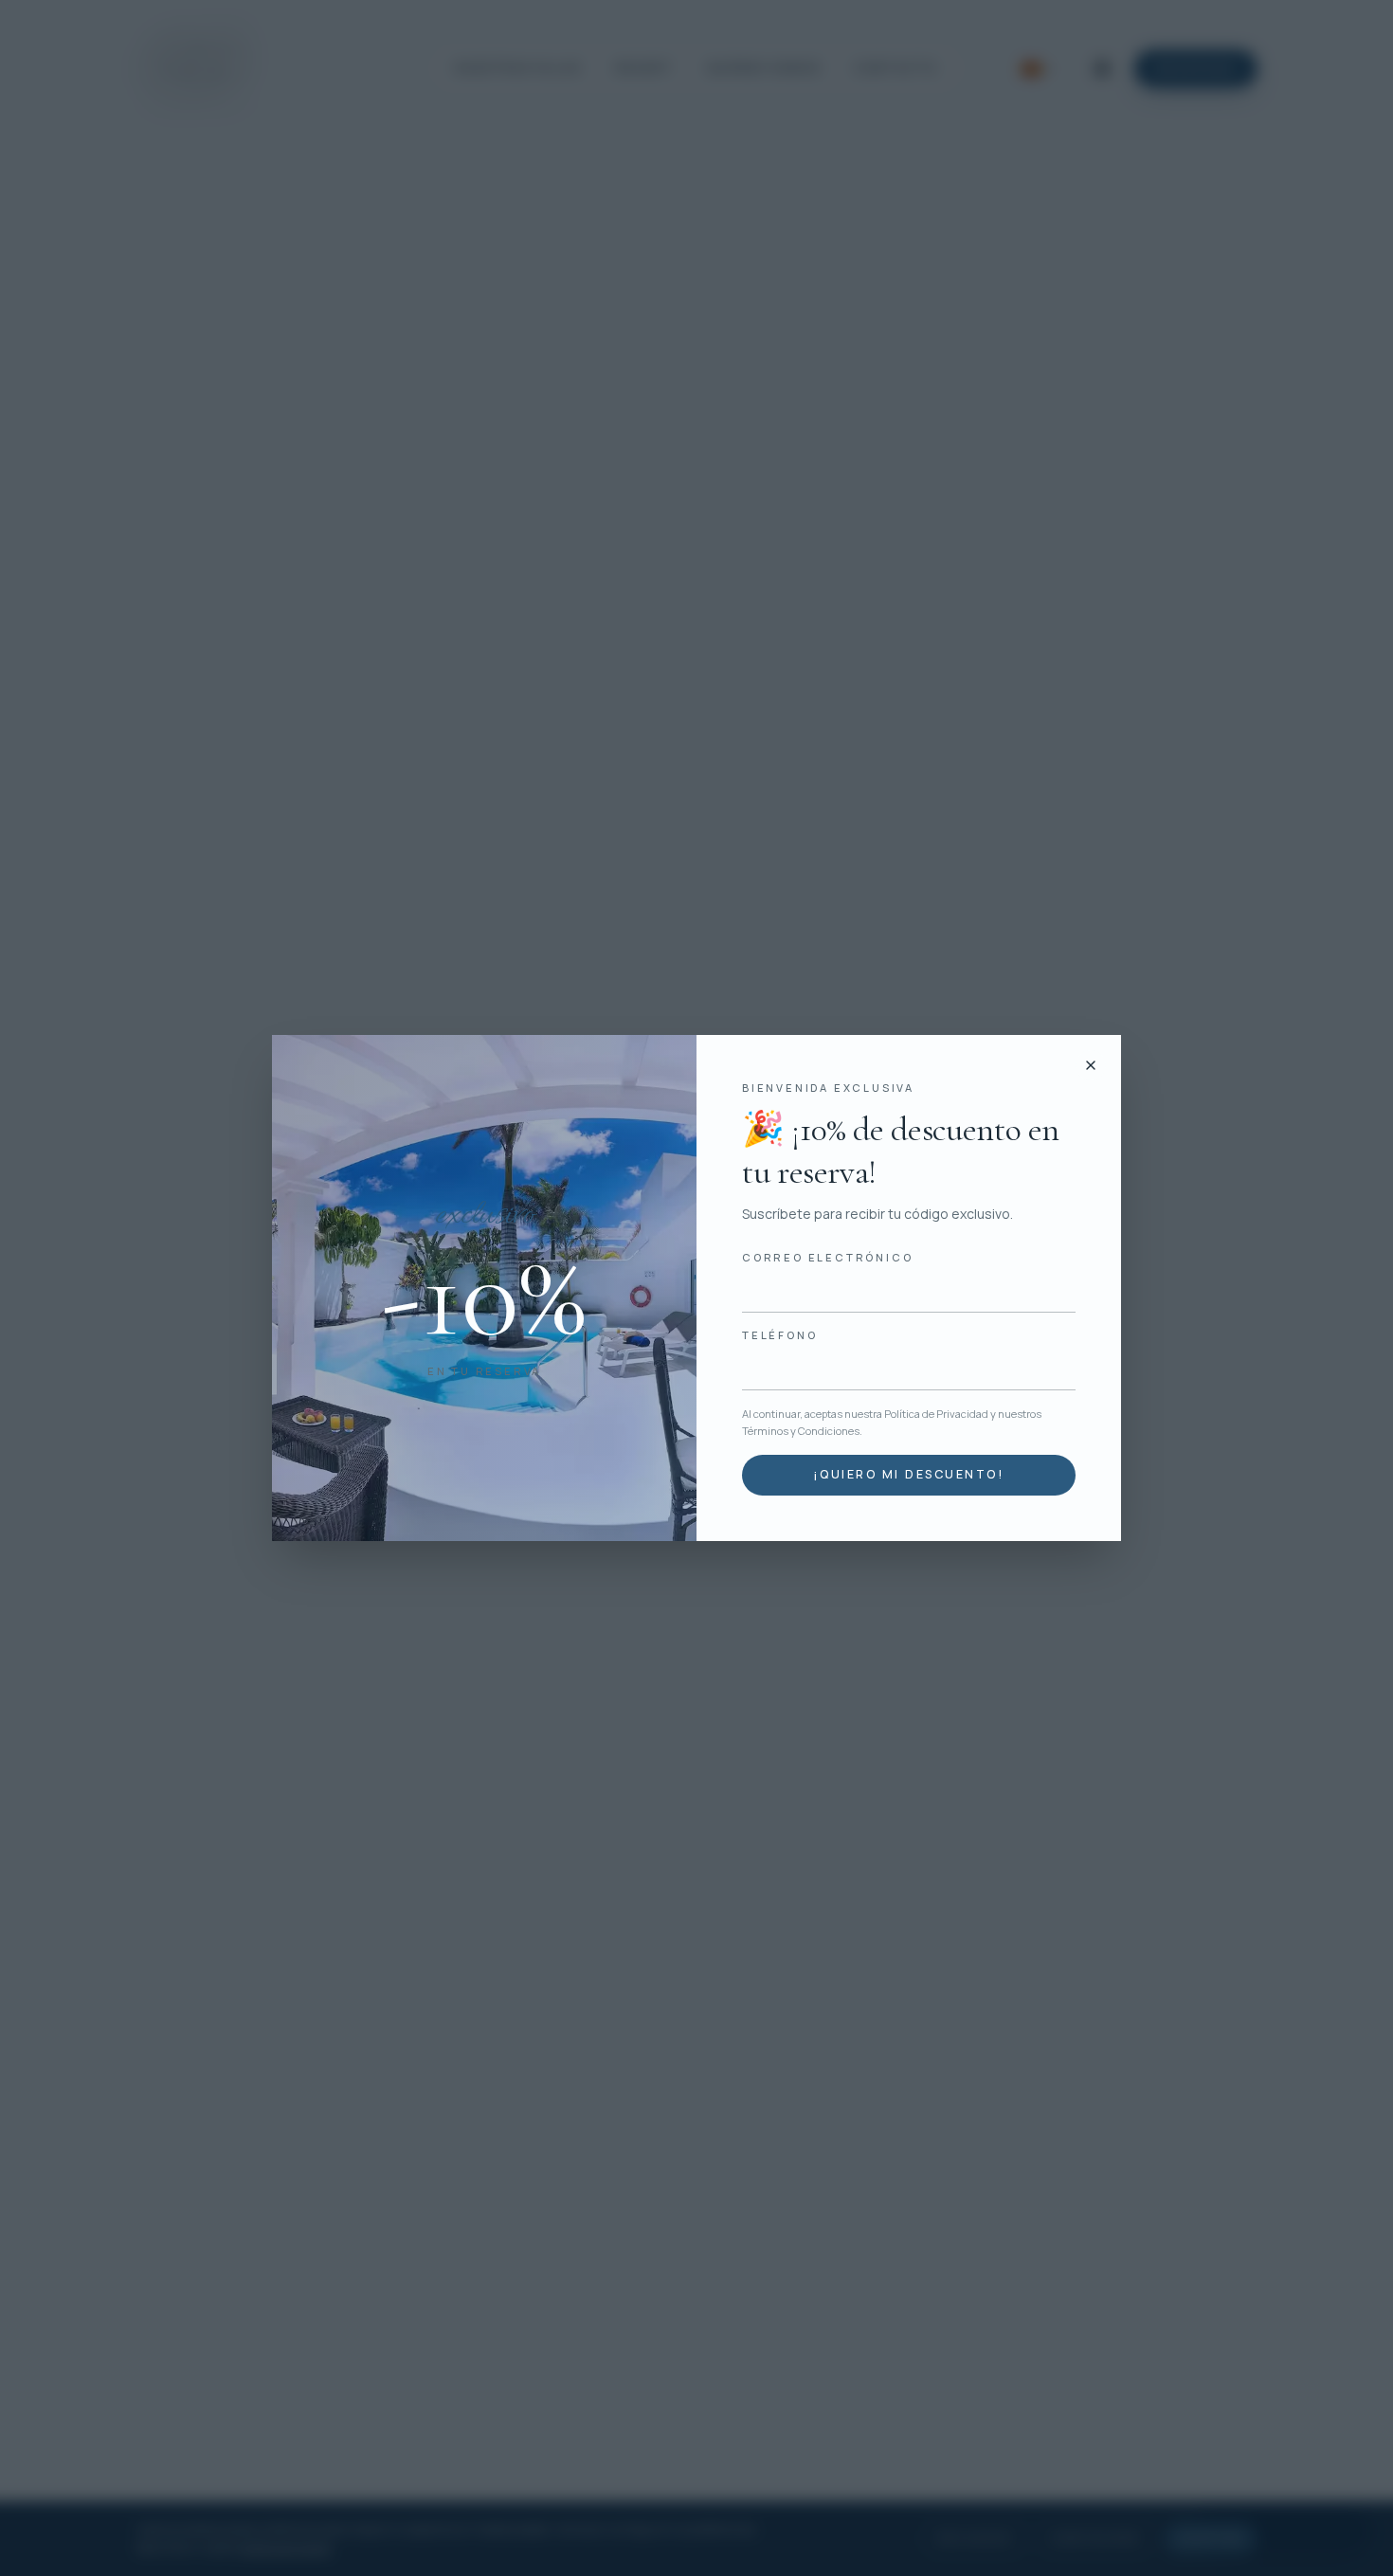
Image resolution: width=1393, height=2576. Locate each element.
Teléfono (779, 1335)
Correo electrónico (827, 1257)
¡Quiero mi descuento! (909, 1474)
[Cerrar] (1091, 1065)
